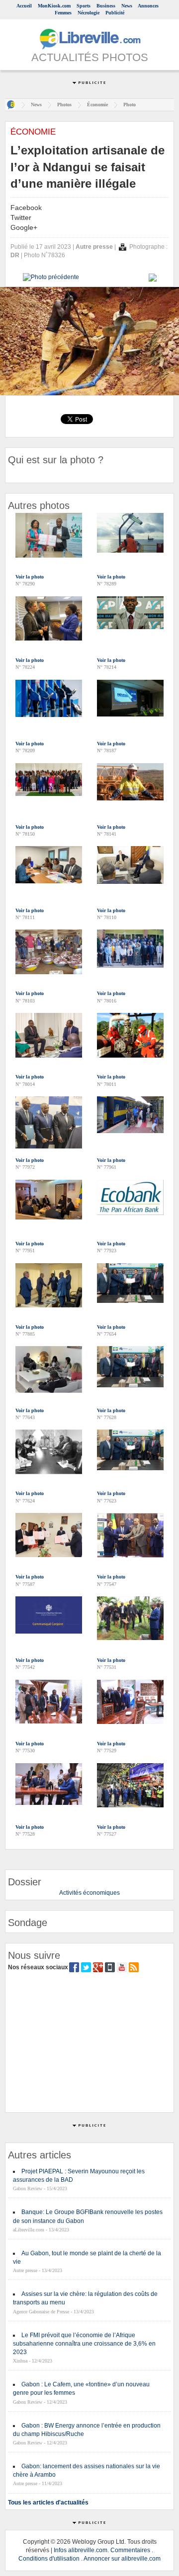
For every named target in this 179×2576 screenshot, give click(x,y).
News (127, 6)
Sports (84, 6)
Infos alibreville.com (81, 2550)
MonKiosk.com (54, 6)
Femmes (63, 13)
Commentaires (130, 2550)
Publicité (115, 13)
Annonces (148, 6)
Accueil (24, 6)
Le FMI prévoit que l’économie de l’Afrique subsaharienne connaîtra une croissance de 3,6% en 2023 (84, 2344)
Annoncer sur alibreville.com (122, 2559)
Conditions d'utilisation (49, 2559)
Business (106, 6)
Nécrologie (89, 13)
